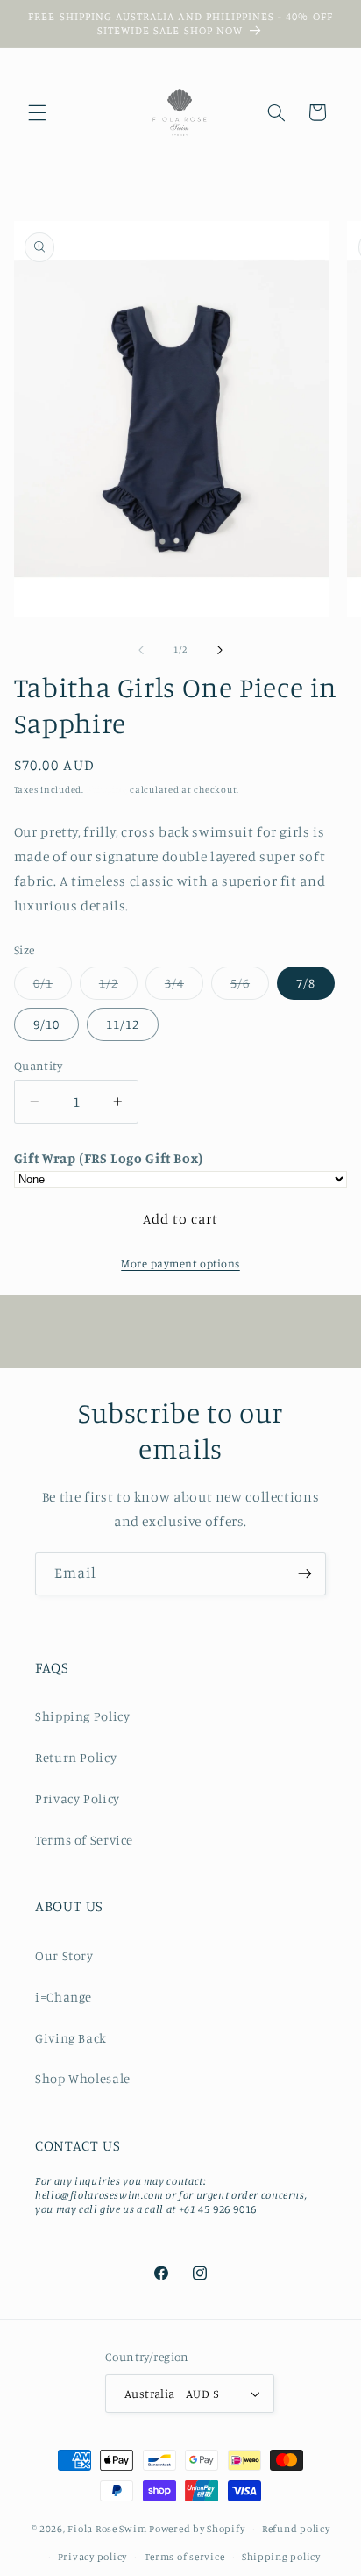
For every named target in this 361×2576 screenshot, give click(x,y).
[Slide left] (141, 650)
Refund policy (296, 2529)
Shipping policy (281, 2557)
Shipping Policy (82, 1716)
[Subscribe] (305, 1574)
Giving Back (71, 2038)
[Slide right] (220, 650)
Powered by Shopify (197, 2529)
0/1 (53, 987)
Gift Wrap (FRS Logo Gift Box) (109, 1158)
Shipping (107, 789)
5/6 (250, 987)
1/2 (118, 987)
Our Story (64, 1955)
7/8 (306, 983)
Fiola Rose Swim (107, 2529)
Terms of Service (84, 1840)
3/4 (184, 987)
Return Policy (76, 1757)
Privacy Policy (78, 1798)
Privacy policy (92, 2557)
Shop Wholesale (83, 2078)
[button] (37, 112)
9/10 (46, 1024)
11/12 (123, 1024)
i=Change (64, 1997)
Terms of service (185, 2557)
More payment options (180, 1263)
